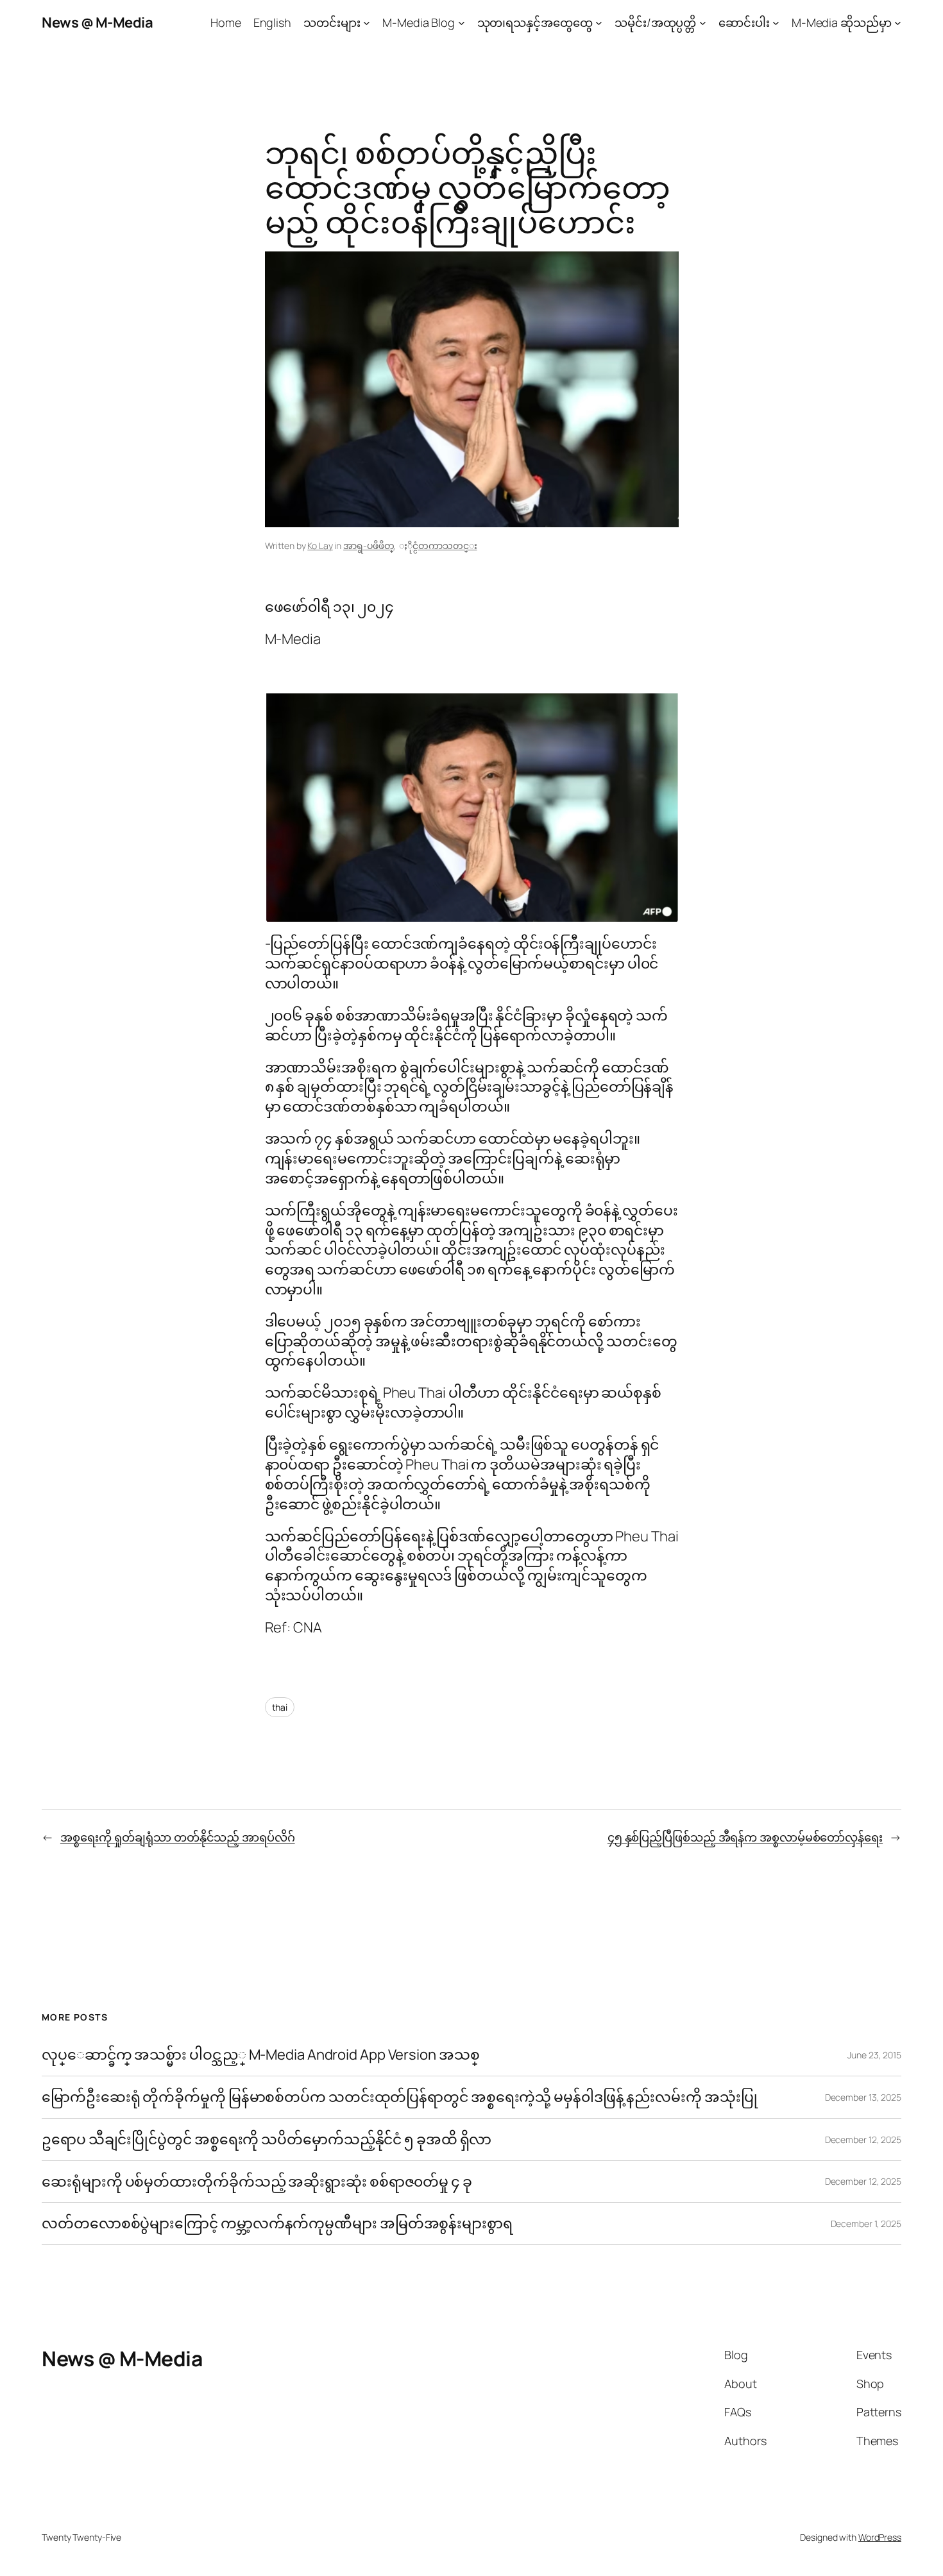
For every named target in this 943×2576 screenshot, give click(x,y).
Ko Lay (320, 546)
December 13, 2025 (863, 2097)
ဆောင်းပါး (744, 22)
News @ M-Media (97, 22)
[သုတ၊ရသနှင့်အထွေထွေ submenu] (599, 23)
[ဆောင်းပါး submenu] (776, 23)
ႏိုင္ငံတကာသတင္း (445, 546)
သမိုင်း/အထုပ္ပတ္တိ (655, 22)
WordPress (880, 2537)
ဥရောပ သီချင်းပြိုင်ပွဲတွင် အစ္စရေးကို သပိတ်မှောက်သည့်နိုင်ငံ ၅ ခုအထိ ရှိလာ (267, 2140)
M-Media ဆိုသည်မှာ (842, 22)
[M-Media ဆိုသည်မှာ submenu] (898, 23)
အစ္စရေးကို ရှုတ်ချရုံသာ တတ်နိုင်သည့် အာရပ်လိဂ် (178, 1837)
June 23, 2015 (874, 2055)
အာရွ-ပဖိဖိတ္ (369, 546)
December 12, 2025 (863, 2140)
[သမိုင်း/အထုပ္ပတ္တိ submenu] (703, 23)
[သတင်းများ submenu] (367, 23)
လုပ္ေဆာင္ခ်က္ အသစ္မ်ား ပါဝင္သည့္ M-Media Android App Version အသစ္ (260, 2055)
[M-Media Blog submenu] (462, 23)
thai (280, 1707)
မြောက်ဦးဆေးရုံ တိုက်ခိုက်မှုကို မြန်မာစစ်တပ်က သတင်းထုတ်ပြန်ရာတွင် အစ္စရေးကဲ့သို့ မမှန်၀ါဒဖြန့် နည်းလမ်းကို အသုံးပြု (399, 2097)
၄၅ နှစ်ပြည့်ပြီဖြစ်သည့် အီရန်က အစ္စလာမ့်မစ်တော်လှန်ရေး (745, 1837)
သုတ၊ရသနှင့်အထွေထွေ (535, 22)
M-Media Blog (419, 22)
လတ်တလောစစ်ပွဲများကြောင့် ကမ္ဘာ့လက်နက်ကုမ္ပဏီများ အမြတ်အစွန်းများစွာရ (277, 2224)
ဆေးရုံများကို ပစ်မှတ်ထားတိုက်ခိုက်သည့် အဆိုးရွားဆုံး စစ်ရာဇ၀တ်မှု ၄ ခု (258, 2182)
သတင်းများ (332, 22)
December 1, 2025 (866, 2224)
